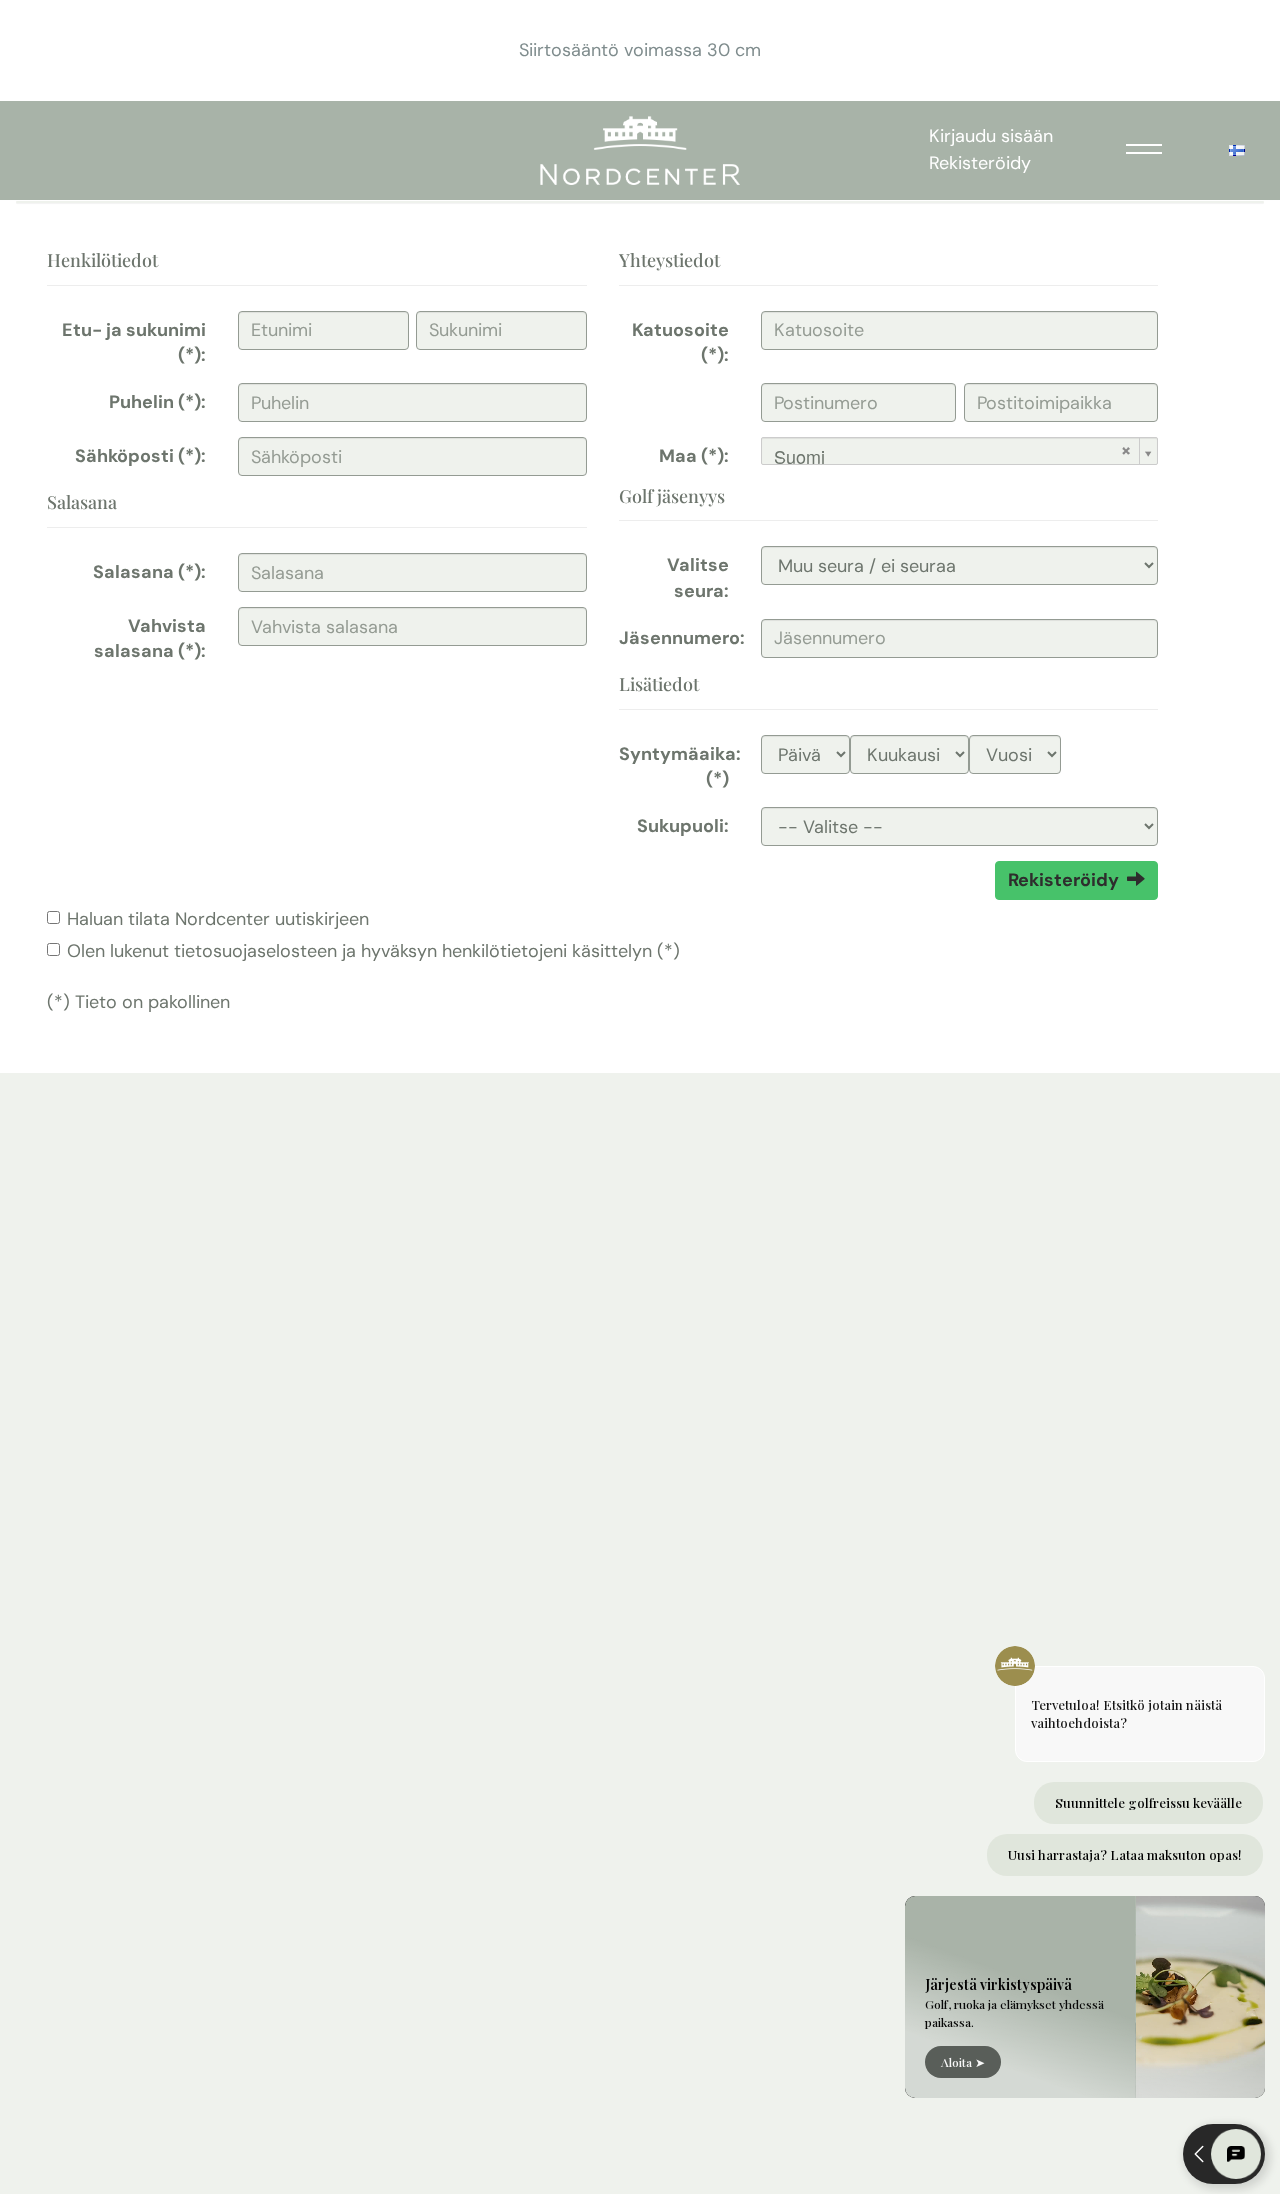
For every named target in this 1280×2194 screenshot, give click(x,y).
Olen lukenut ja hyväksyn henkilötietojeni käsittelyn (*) (373, 951)
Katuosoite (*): (680, 342)
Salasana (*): (149, 572)
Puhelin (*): (157, 402)
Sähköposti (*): (140, 456)
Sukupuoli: (683, 826)
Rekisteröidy (980, 163)
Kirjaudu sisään (991, 136)
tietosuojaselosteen (255, 951)
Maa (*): (694, 456)
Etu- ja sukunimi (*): (134, 342)
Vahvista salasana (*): (150, 638)
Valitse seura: (698, 577)
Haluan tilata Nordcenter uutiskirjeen (218, 919)
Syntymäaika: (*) (680, 766)
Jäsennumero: (682, 638)
